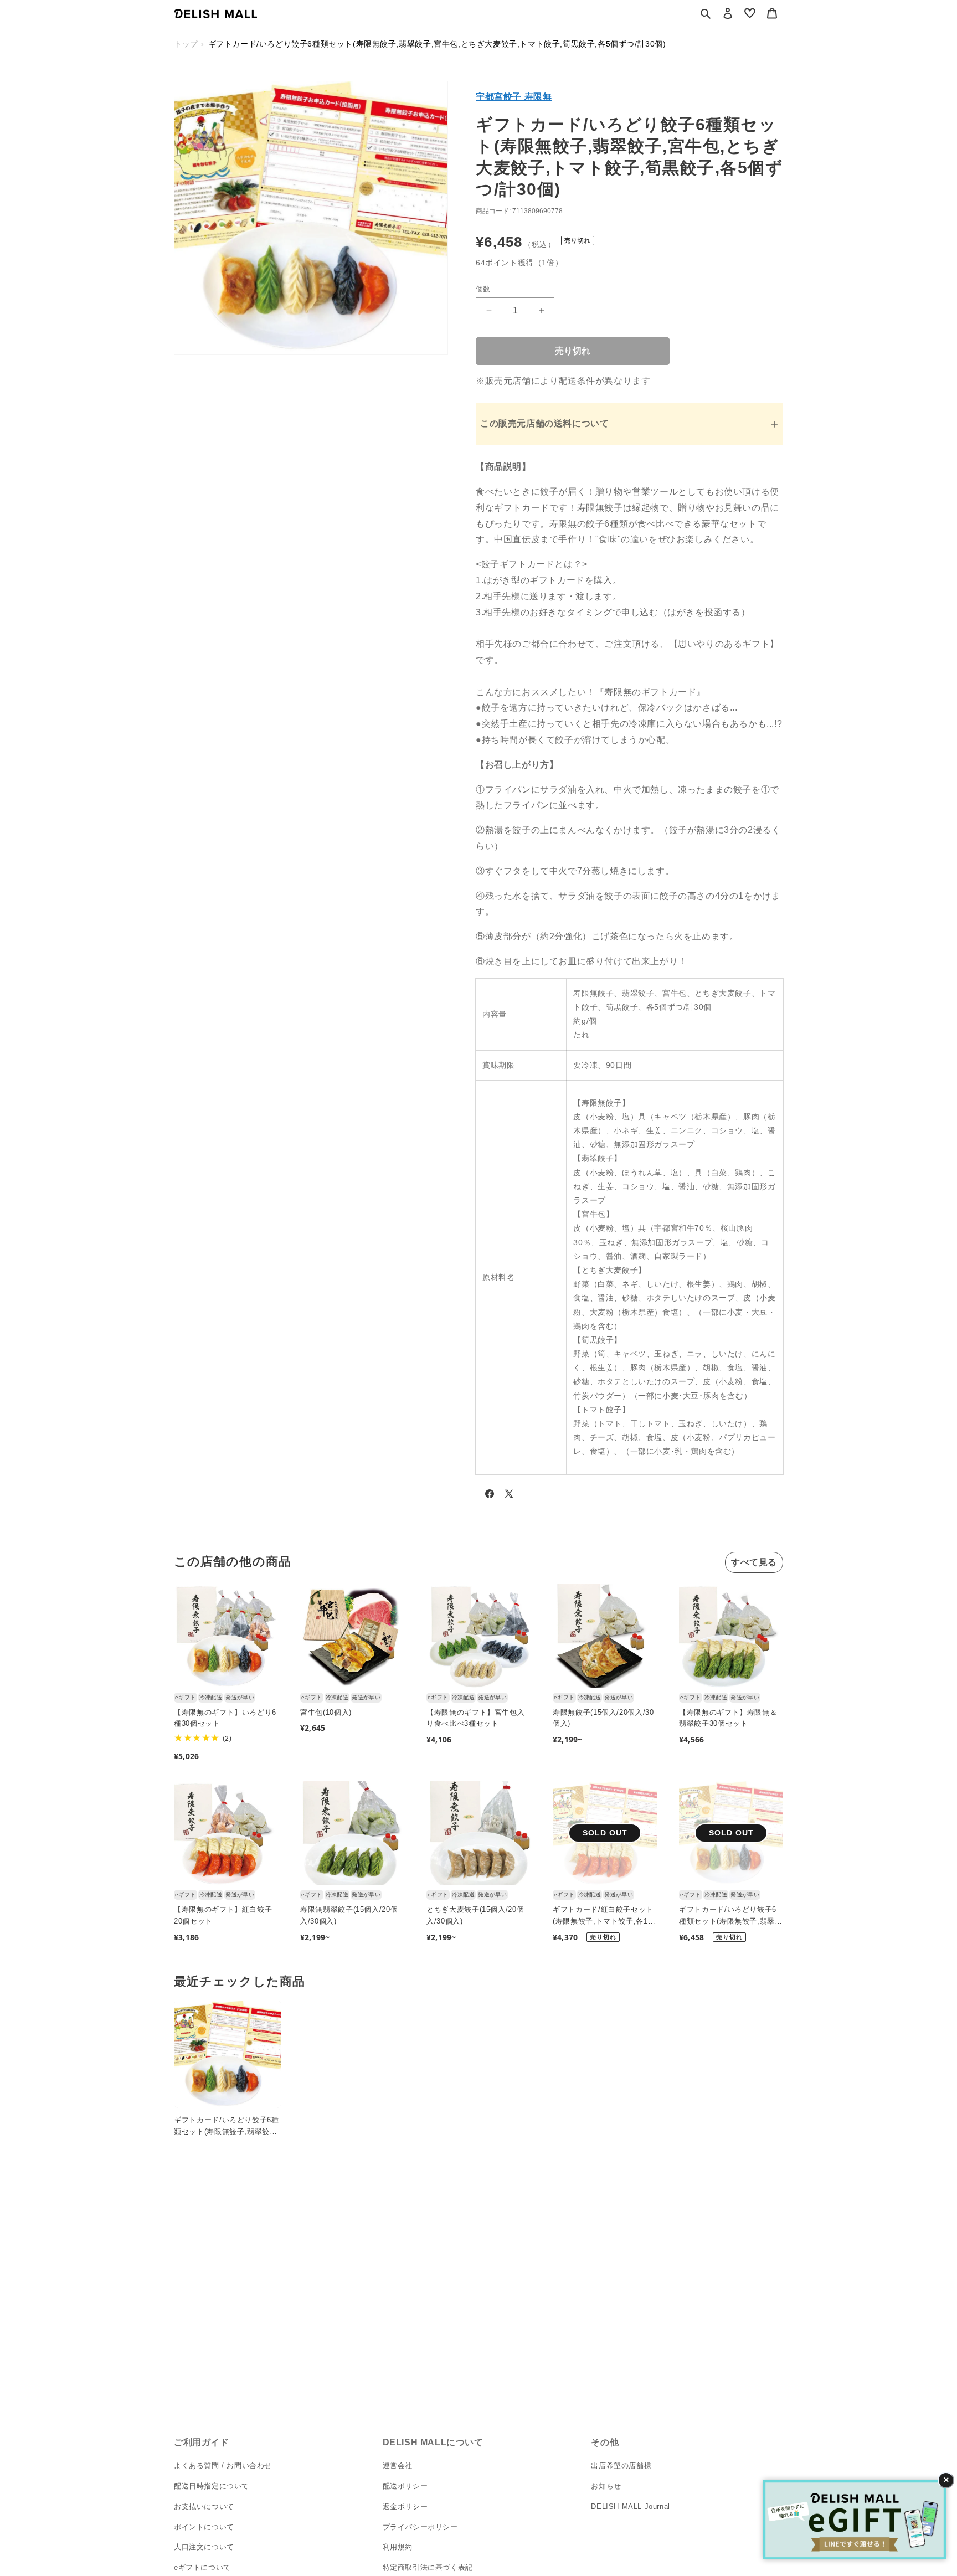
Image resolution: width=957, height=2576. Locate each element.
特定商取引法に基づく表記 (428, 2567)
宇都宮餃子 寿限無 (514, 97)
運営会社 (398, 2466)
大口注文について (204, 2547)
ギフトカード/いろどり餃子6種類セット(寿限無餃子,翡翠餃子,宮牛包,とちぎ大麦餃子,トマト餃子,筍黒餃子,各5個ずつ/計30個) (731, 1916)
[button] (706, 13)
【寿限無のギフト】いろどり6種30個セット (225, 1718)
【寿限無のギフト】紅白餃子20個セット (223, 1915)
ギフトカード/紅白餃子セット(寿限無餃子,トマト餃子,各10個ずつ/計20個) (603, 1916)
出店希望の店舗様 (621, 2466)
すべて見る (754, 1562)
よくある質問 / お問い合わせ (223, 2466)
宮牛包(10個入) (326, 1712)
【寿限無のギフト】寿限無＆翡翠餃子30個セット (728, 1718)
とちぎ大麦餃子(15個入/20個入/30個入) (475, 1915)
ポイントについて (204, 2526)
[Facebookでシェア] (490, 1496)
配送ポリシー (405, 2486)
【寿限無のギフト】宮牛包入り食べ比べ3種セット (475, 1718)
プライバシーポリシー (420, 2526)
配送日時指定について (212, 2486)
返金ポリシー (405, 2506)
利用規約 (398, 2547)
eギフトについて (202, 2567)
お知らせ (606, 2486)
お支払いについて (204, 2506)
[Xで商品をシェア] (509, 1496)
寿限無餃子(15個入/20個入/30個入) (603, 1718)
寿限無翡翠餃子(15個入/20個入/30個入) (349, 1915)
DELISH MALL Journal (630, 2506)
